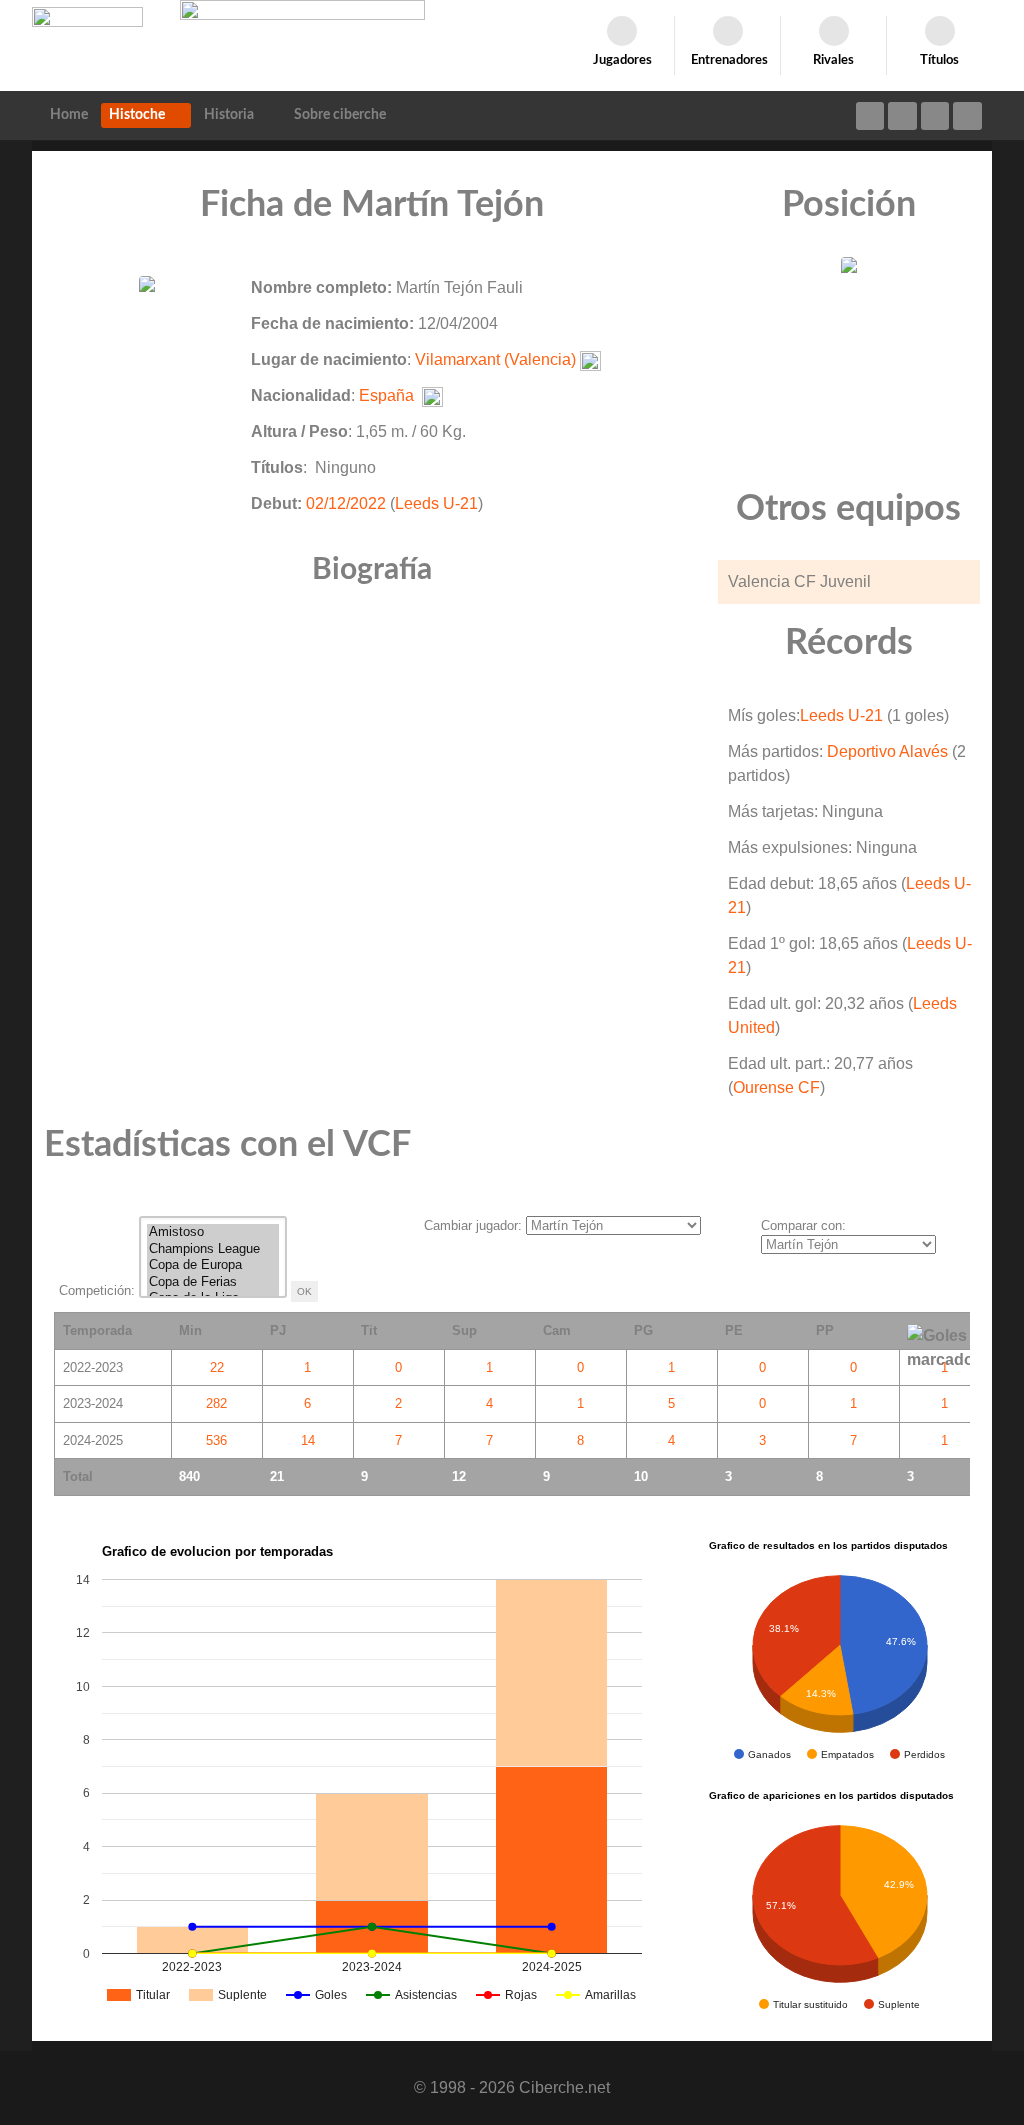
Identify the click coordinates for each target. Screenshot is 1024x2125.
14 (308, 1440)
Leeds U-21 (436, 503)
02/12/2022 (346, 503)
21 (277, 1476)
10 (641, 1476)
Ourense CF (776, 1087)
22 (217, 1367)
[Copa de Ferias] (213, 1282)
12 (459, 1476)
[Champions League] (213, 1249)
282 (216, 1403)
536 (216, 1440)
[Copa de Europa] (213, 1265)
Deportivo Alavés (887, 751)
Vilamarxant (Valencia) (495, 359)
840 (189, 1476)
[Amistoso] (213, 1232)
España (386, 395)
